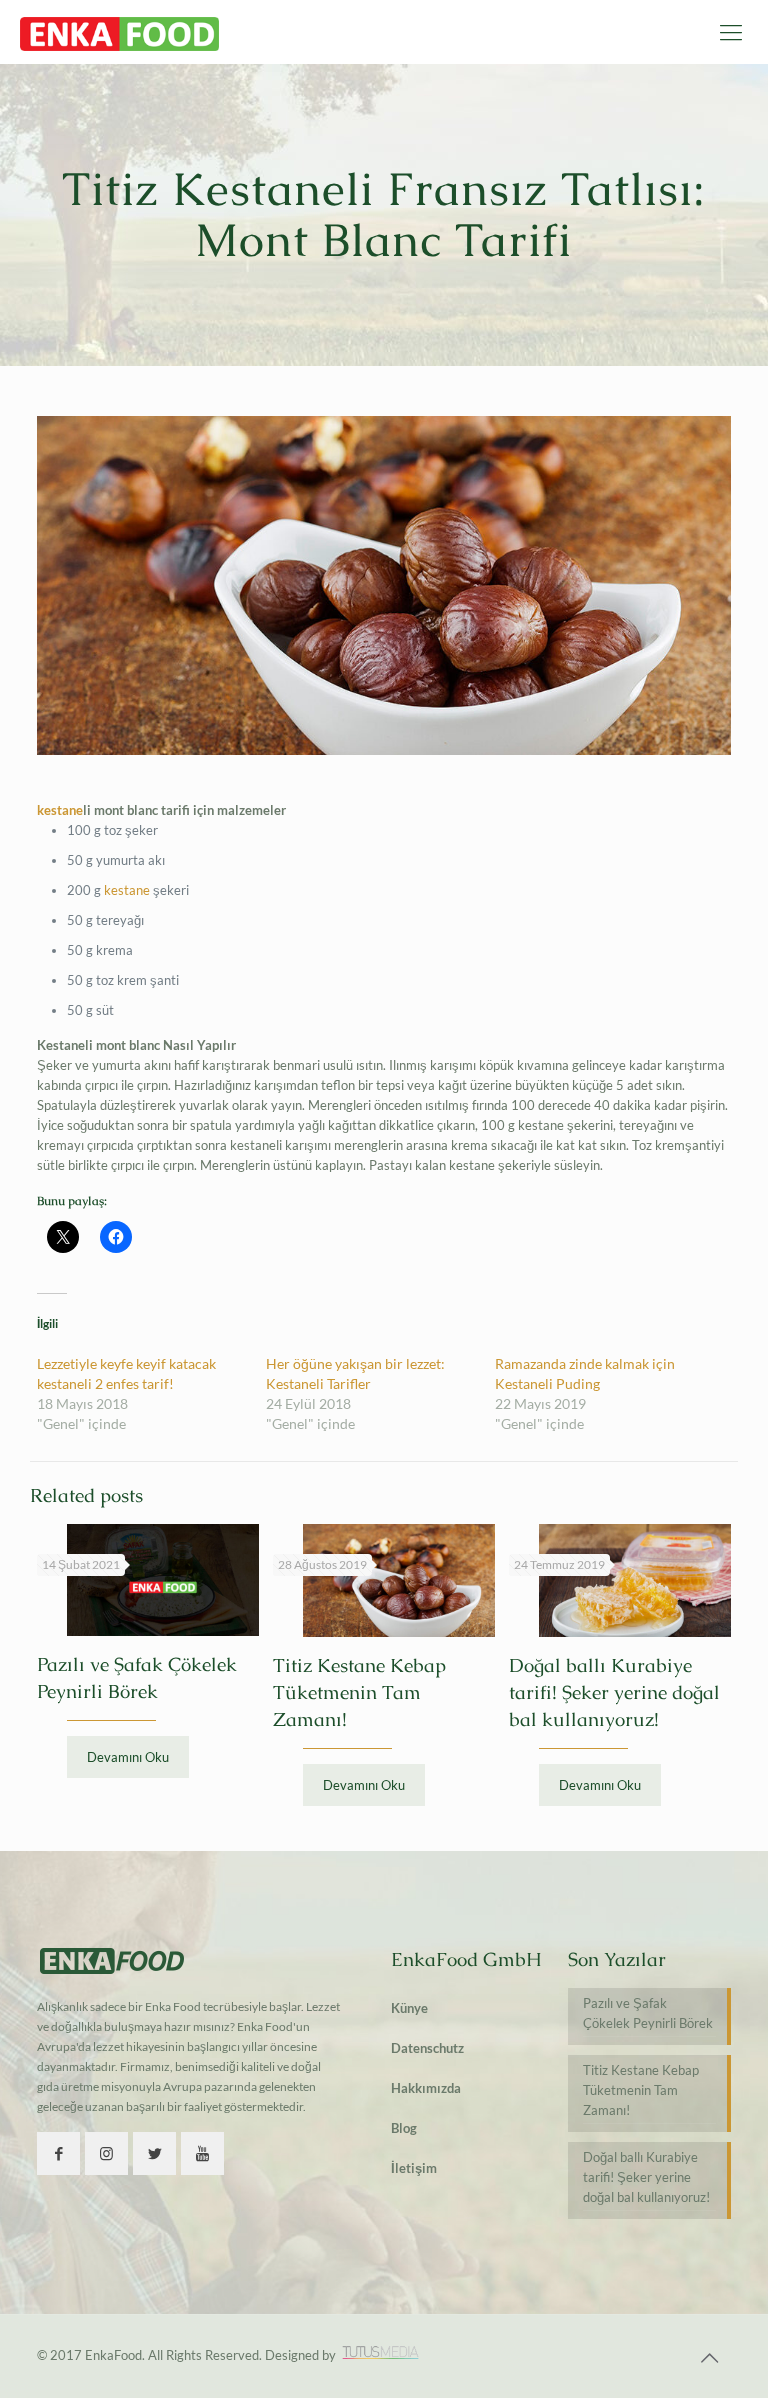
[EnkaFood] (119, 32)
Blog (404, 2128)
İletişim (414, 2168)
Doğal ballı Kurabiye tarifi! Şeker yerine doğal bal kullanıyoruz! (614, 1692)
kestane (60, 810)
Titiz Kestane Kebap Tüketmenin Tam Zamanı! (359, 1692)
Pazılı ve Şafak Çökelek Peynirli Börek (648, 2013)
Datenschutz (427, 2048)
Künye (409, 2008)
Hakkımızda (426, 2088)
